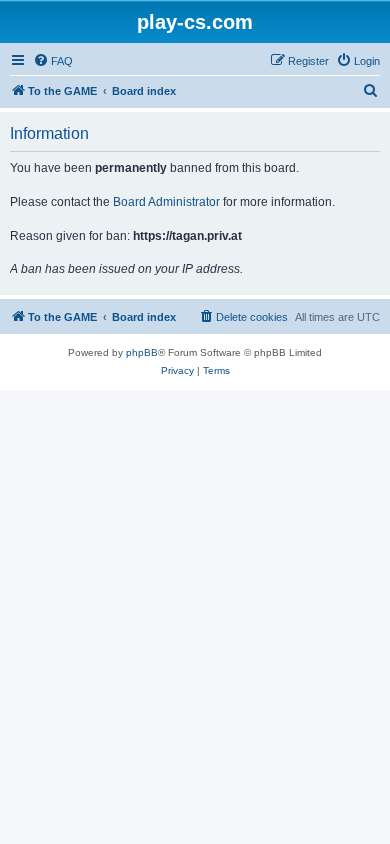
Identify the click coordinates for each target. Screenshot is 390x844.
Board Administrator (166, 202)
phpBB (142, 352)
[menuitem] (53, 61)
